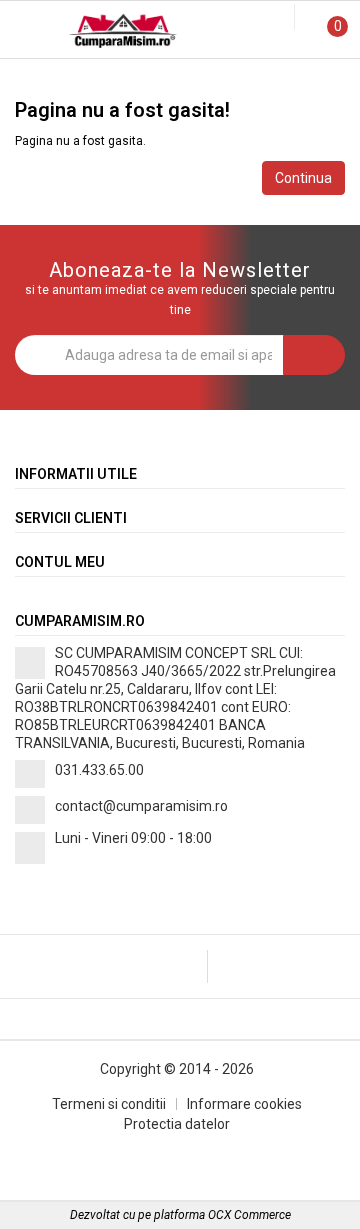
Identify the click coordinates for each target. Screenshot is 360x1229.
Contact (300, 78)
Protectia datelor (177, 1124)
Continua (303, 178)
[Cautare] (265, 18)
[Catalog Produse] (28, 32)
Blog (179, 78)
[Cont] (282, 18)
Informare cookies (244, 1104)
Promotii (59, 78)
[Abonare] (314, 355)
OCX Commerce (249, 1215)
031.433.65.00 (99, 770)
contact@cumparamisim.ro (141, 806)
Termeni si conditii (109, 1104)
